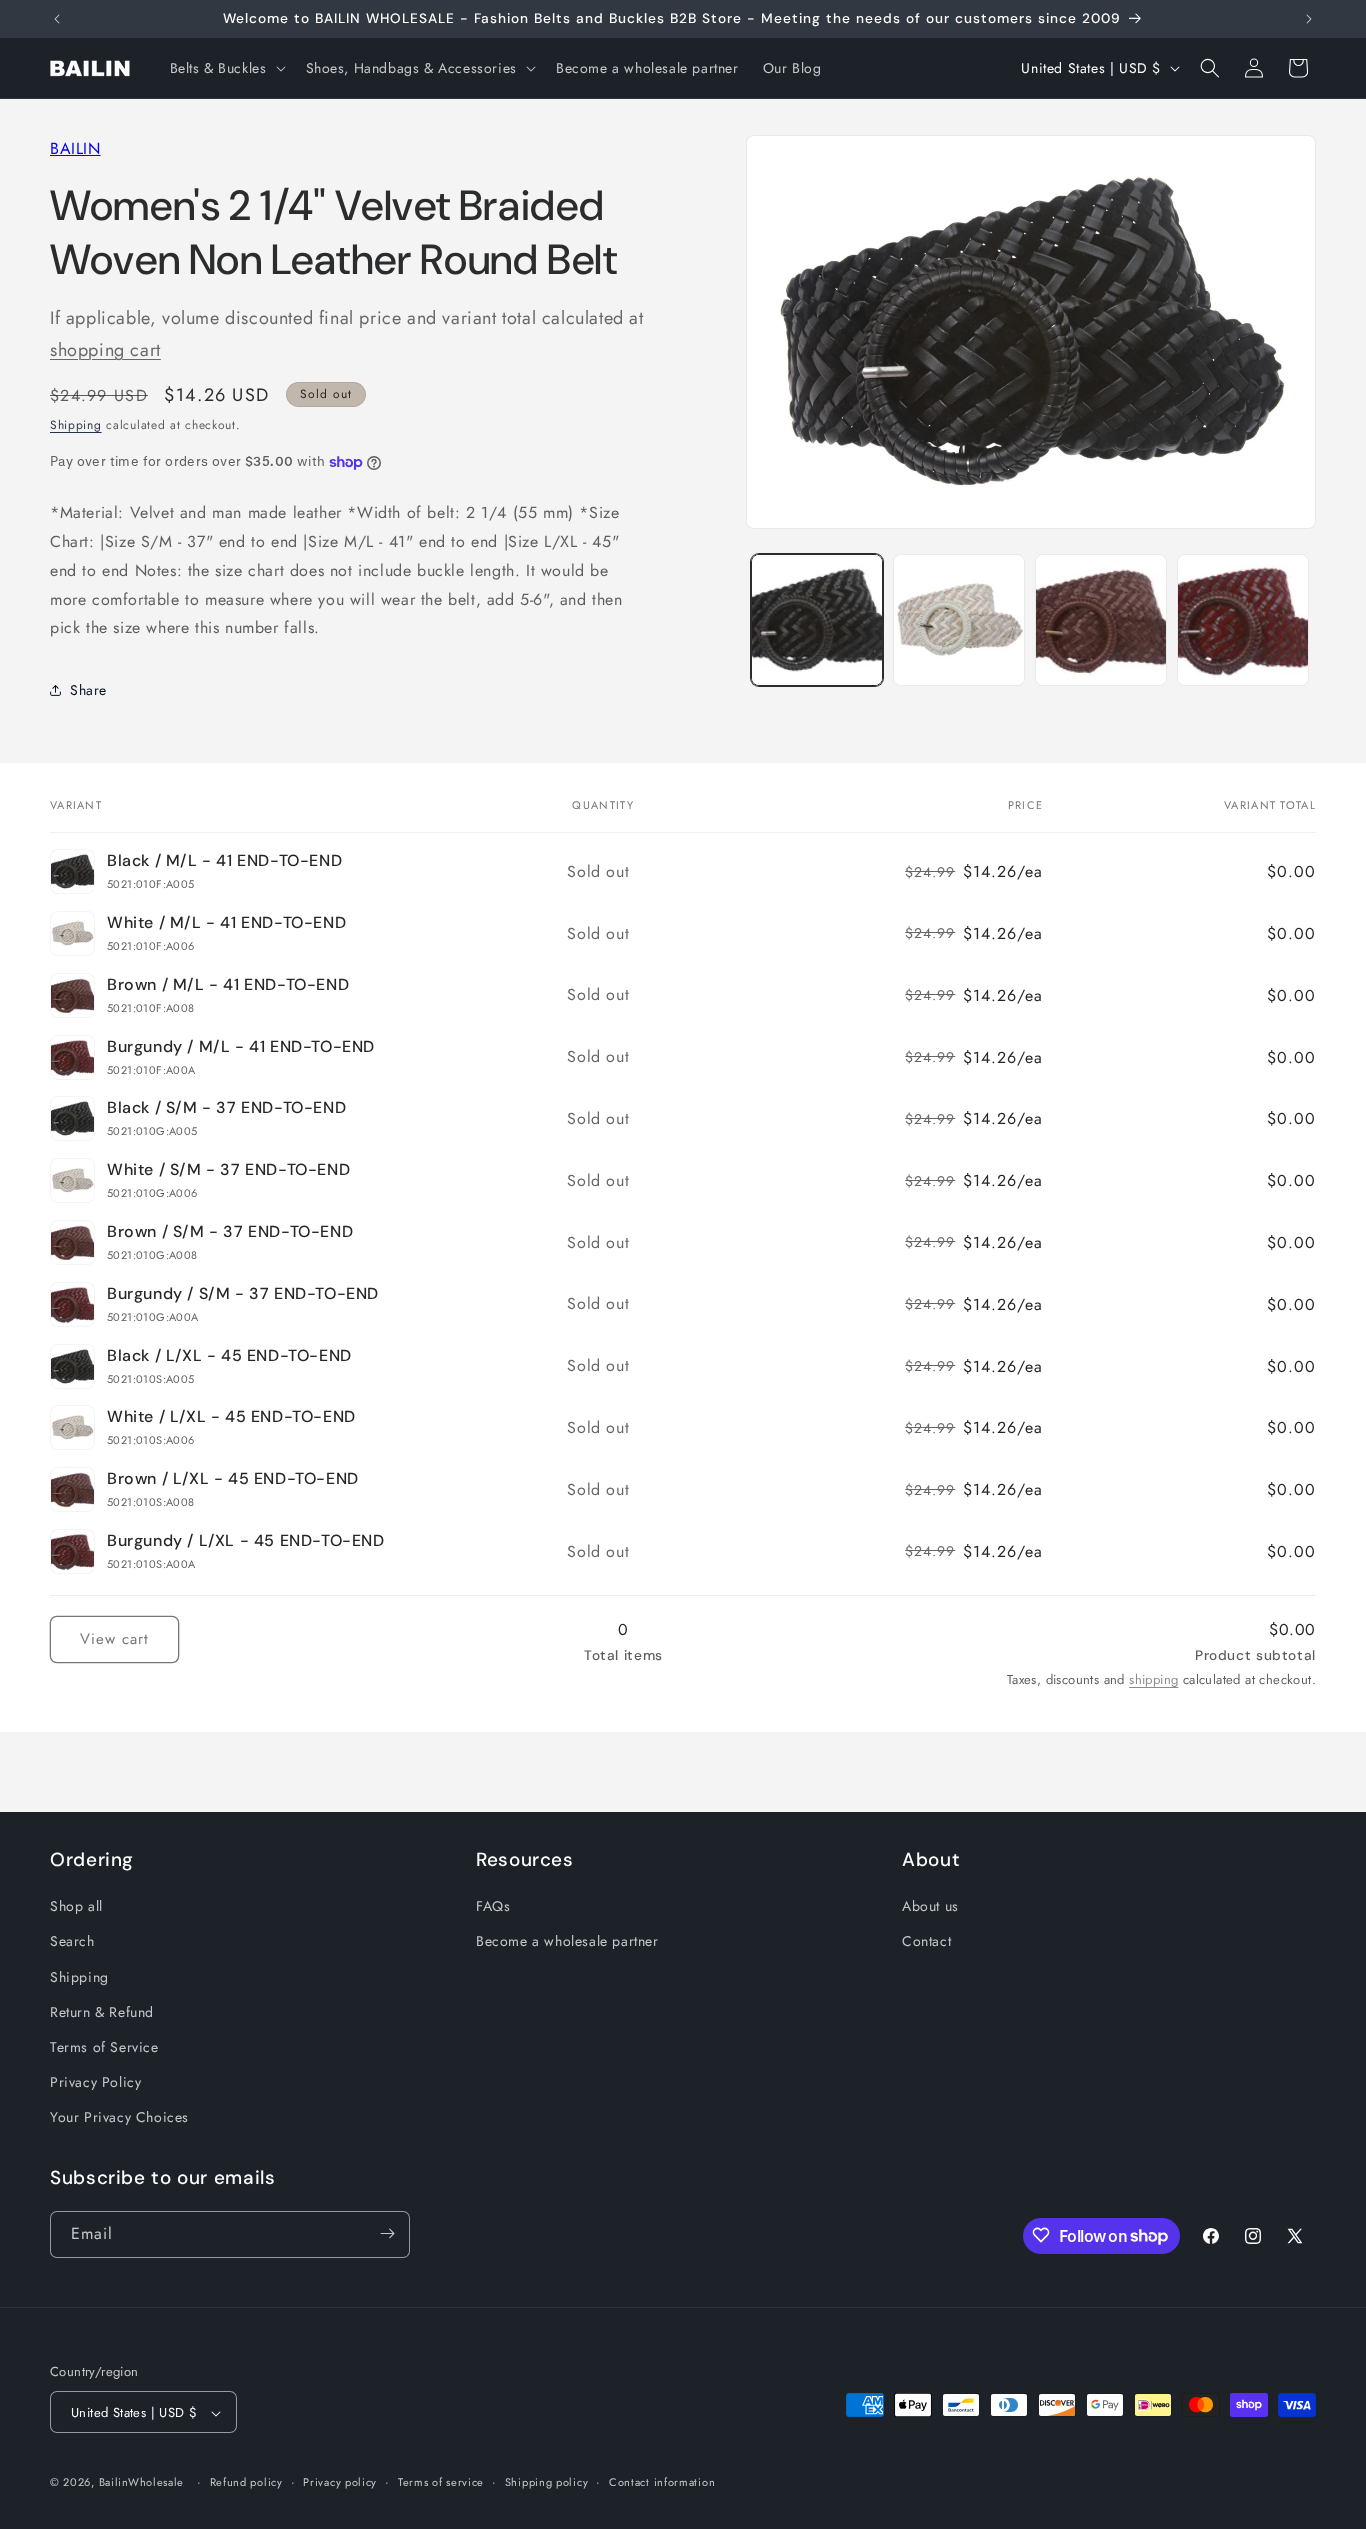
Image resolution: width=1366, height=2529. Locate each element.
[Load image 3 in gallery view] (1101, 620)
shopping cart (105, 350)
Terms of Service (104, 2047)
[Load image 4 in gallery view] (1243, 620)
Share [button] (88, 690)
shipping (1153, 1679)
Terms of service (441, 2482)
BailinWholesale (142, 2483)
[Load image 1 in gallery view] (817, 620)
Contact (926, 1942)
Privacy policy (340, 2482)
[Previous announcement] (57, 19)
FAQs (493, 1907)
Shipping (76, 425)
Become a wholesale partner (567, 1942)
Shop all (76, 1907)
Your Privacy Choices (119, 2118)
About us (930, 1907)
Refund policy (246, 2482)
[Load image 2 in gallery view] (959, 620)
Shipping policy (547, 2482)
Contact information (662, 2482)
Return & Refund (102, 2012)
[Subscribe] (387, 2233)
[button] (226, 68)
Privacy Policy (95, 2082)
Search (72, 1942)
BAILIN (75, 148)
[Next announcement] (1309, 19)
